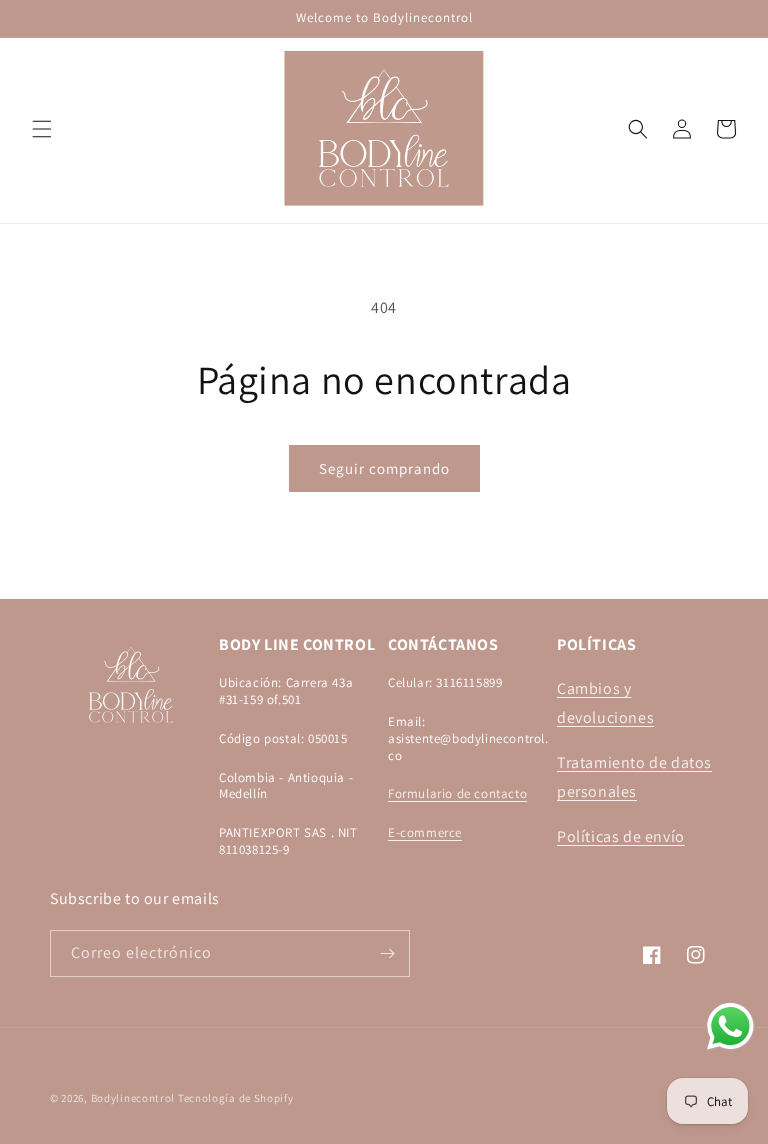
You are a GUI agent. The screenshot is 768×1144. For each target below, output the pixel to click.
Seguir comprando (384, 468)
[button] (42, 129)
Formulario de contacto (457, 793)
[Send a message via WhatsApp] (730, 1026)
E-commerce (425, 832)
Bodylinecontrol (133, 1098)
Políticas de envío (621, 836)
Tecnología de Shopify (236, 1098)
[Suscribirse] (387, 953)
